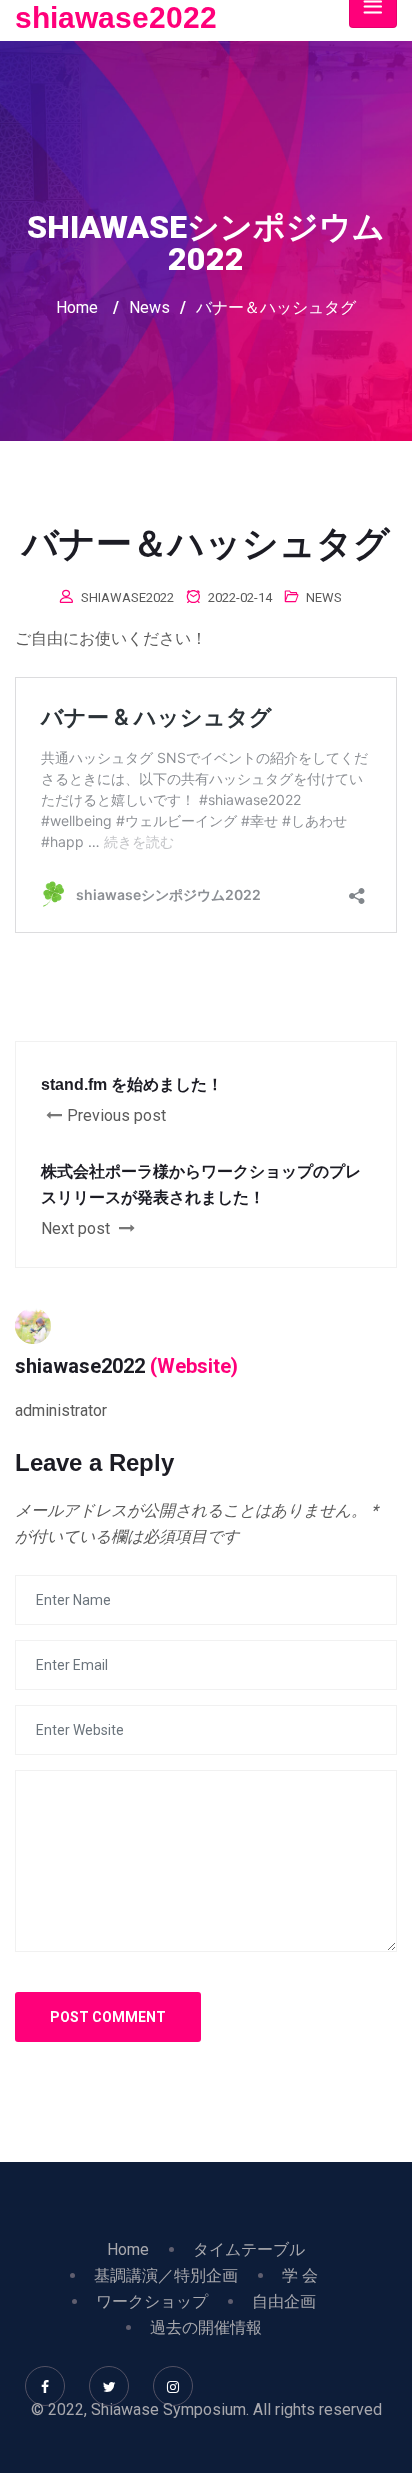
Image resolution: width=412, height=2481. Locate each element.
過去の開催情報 (206, 2327)
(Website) (194, 1366)
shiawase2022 (116, 17)
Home (77, 307)
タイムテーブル (249, 2249)
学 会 (300, 2275)
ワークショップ (152, 2301)
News (324, 597)
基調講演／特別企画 (166, 2275)
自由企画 (284, 2301)
